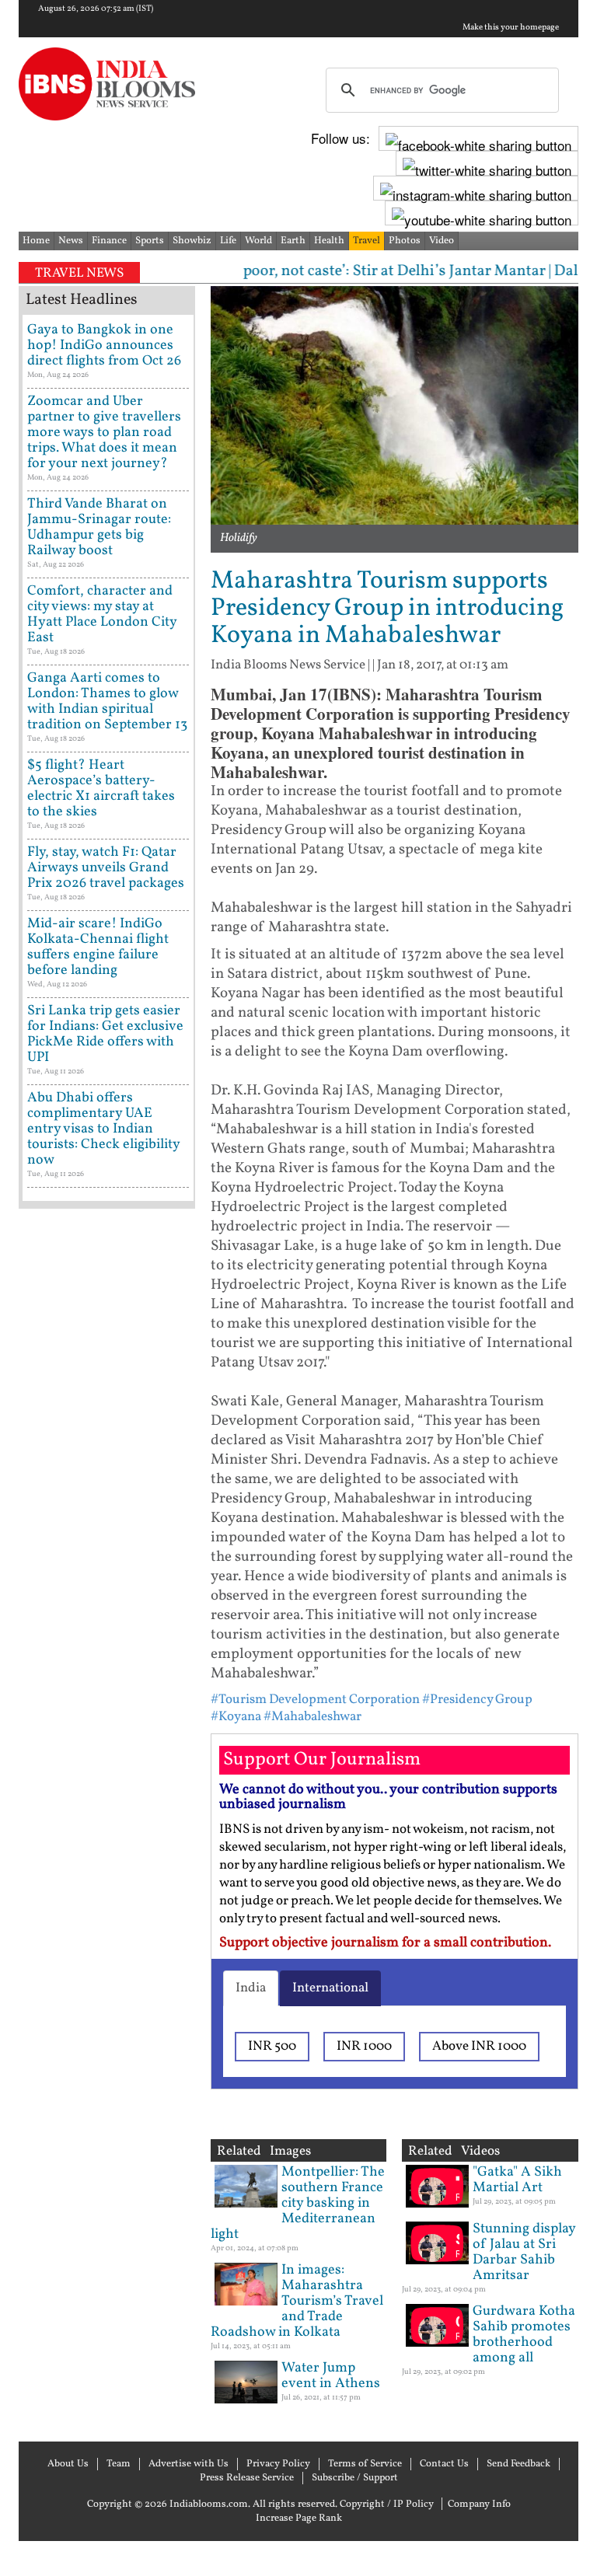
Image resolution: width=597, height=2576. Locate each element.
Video (442, 241)
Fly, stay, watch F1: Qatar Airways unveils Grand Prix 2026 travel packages (106, 868)
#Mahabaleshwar (312, 1717)
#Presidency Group (477, 1700)
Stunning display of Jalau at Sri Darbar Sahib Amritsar (524, 2252)
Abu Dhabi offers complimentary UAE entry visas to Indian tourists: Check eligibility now (103, 1129)
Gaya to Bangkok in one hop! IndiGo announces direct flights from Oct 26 (104, 346)
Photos (405, 241)
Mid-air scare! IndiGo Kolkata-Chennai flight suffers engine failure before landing (98, 947)
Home (36, 241)
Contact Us (444, 2464)
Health (329, 241)
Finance (109, 241)
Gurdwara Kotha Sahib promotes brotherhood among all (524, 2335)
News (71, 241)
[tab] (251, 1988)
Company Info (479, 2504)
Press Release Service (247, 2478)
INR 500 (272, 2046)
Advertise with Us (189, 2464)
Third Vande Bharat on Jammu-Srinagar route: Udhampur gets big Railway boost (99, 527)
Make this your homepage (511, 28)
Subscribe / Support (355, 2478)
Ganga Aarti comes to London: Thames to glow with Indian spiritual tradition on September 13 (107, 702)
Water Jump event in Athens (331, 2376)
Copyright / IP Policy (387, 2504)
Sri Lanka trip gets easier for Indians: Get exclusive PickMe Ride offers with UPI (105, 1034)
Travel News (79, 273)
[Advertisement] (107, 1710)
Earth (293, 241)
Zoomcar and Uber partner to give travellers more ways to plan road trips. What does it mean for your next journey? (104, 433)
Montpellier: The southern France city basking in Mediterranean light (298, 2203)
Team (119, 2464)
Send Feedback (518, 2464)
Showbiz (192, 241)
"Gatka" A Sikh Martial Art (517, 2180)
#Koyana (236, 1717)
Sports (150, 241)
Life (228, 241)
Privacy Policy (278, 2464)
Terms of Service (365, 2464)
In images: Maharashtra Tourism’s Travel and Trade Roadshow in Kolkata (297, 2301)
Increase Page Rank (299, 2518)
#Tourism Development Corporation (315, 1700)
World (258, 241)
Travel (367, 241)
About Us (68, 2464)
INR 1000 (364, 2046)
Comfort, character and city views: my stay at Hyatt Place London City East (102, 614)
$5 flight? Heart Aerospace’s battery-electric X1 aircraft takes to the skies (101, 789)
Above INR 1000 (479, 2046)
